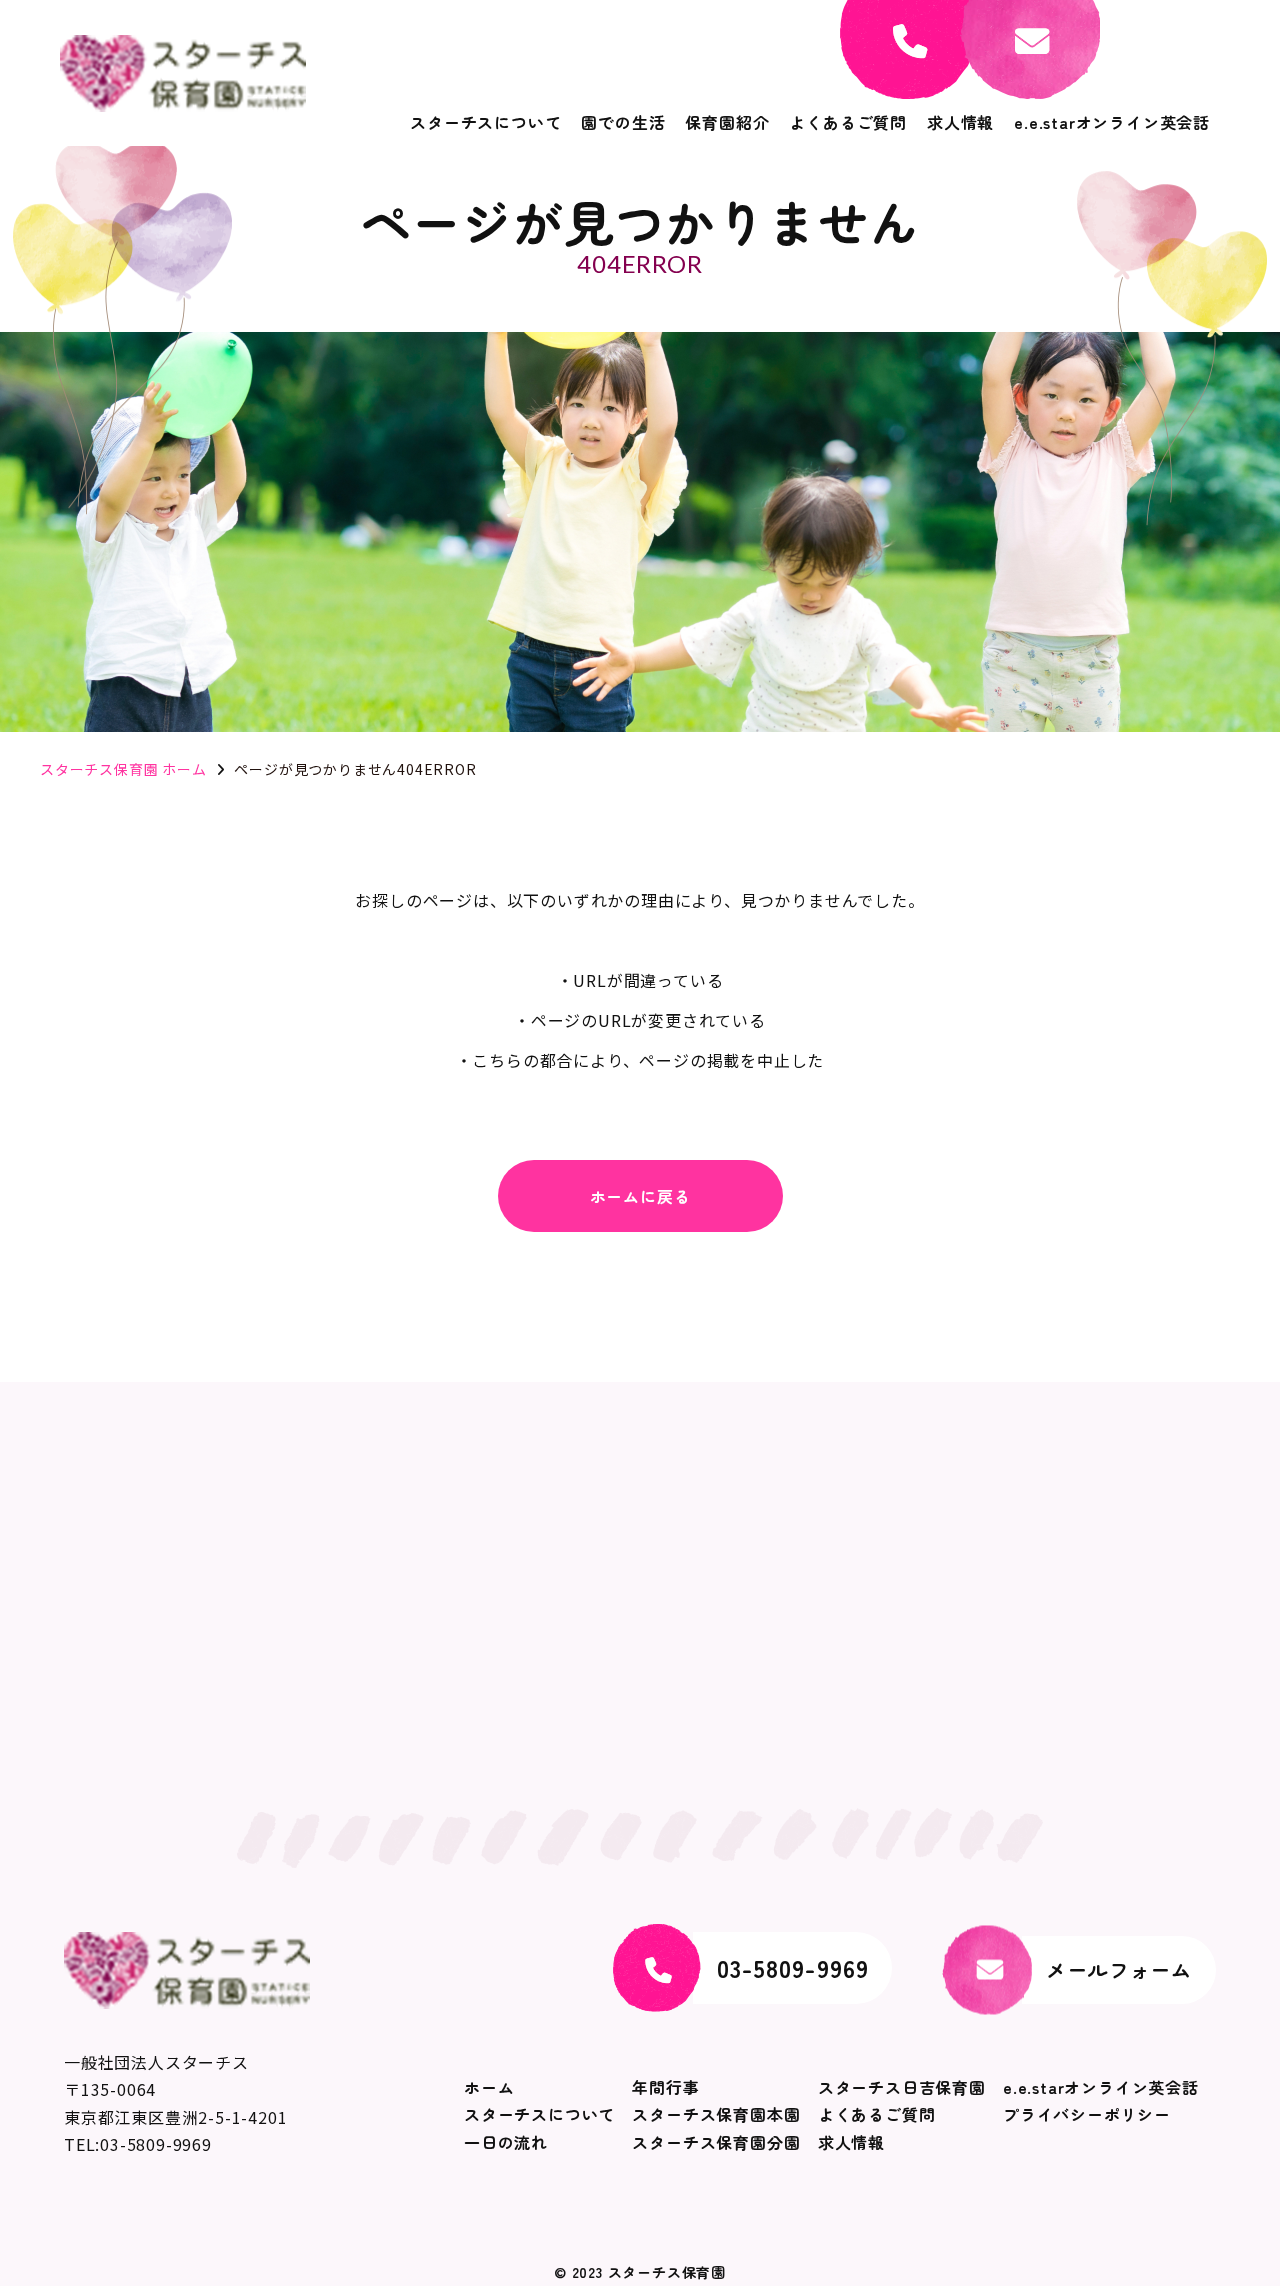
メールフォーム (1119, 1969)
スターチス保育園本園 (716, 2114)
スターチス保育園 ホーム (123, 769)
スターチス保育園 (667, 2272)
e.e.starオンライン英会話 (1112, 122)
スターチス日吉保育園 (902, 2087)
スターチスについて (485, 122)
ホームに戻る (640, 1196)
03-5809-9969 (793, 1967)
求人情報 (960, 122)
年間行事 (665, 2087)
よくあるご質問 (848, 122)
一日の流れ (506, 2142)
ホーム (489, 2087)
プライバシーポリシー (1087, 2114)
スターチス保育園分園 (716, 2142)
